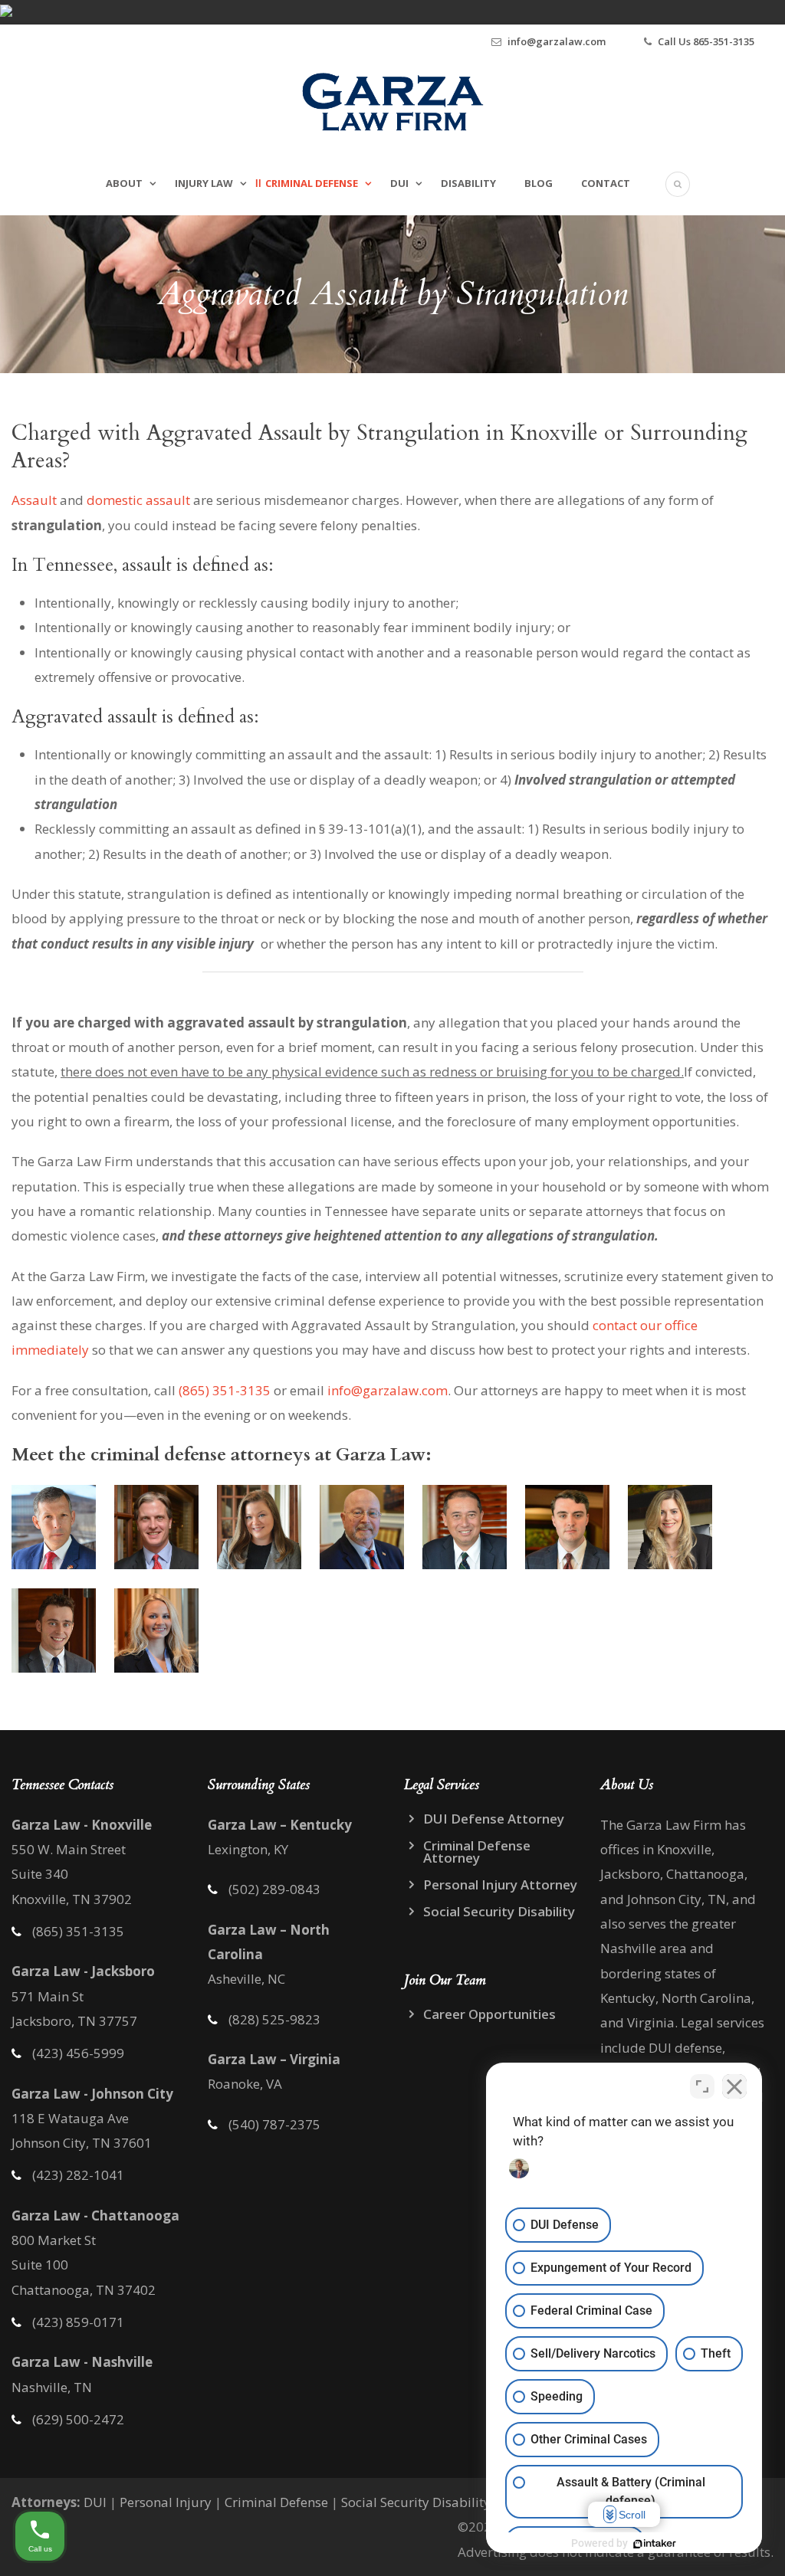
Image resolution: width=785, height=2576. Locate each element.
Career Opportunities (489, 2014)
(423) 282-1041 (78, 2175)
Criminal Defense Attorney (477, 1852)
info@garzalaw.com (557, 41)
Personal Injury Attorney (500, 1884)
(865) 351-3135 (225, 1390)
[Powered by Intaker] (655, 2544)
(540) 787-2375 (274, 2124)
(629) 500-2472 (78, 2419)
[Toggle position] (702, 2086)
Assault (34, 500)
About (124, 183)
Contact (606, 183)
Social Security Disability (499, 1911)
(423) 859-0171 (78, 2322)
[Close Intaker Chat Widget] (734, 2086)
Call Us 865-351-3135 (706, 41)
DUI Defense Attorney (494, 1819)
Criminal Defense (312, 183)
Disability (468, 183)
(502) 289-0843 (274, 1889)
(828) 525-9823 (274, 2019)
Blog (539, 183)
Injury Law (204, 183)
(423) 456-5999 (78, 2053)
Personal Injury (166, 2502)
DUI (399, 183)
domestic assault (138, 500)
